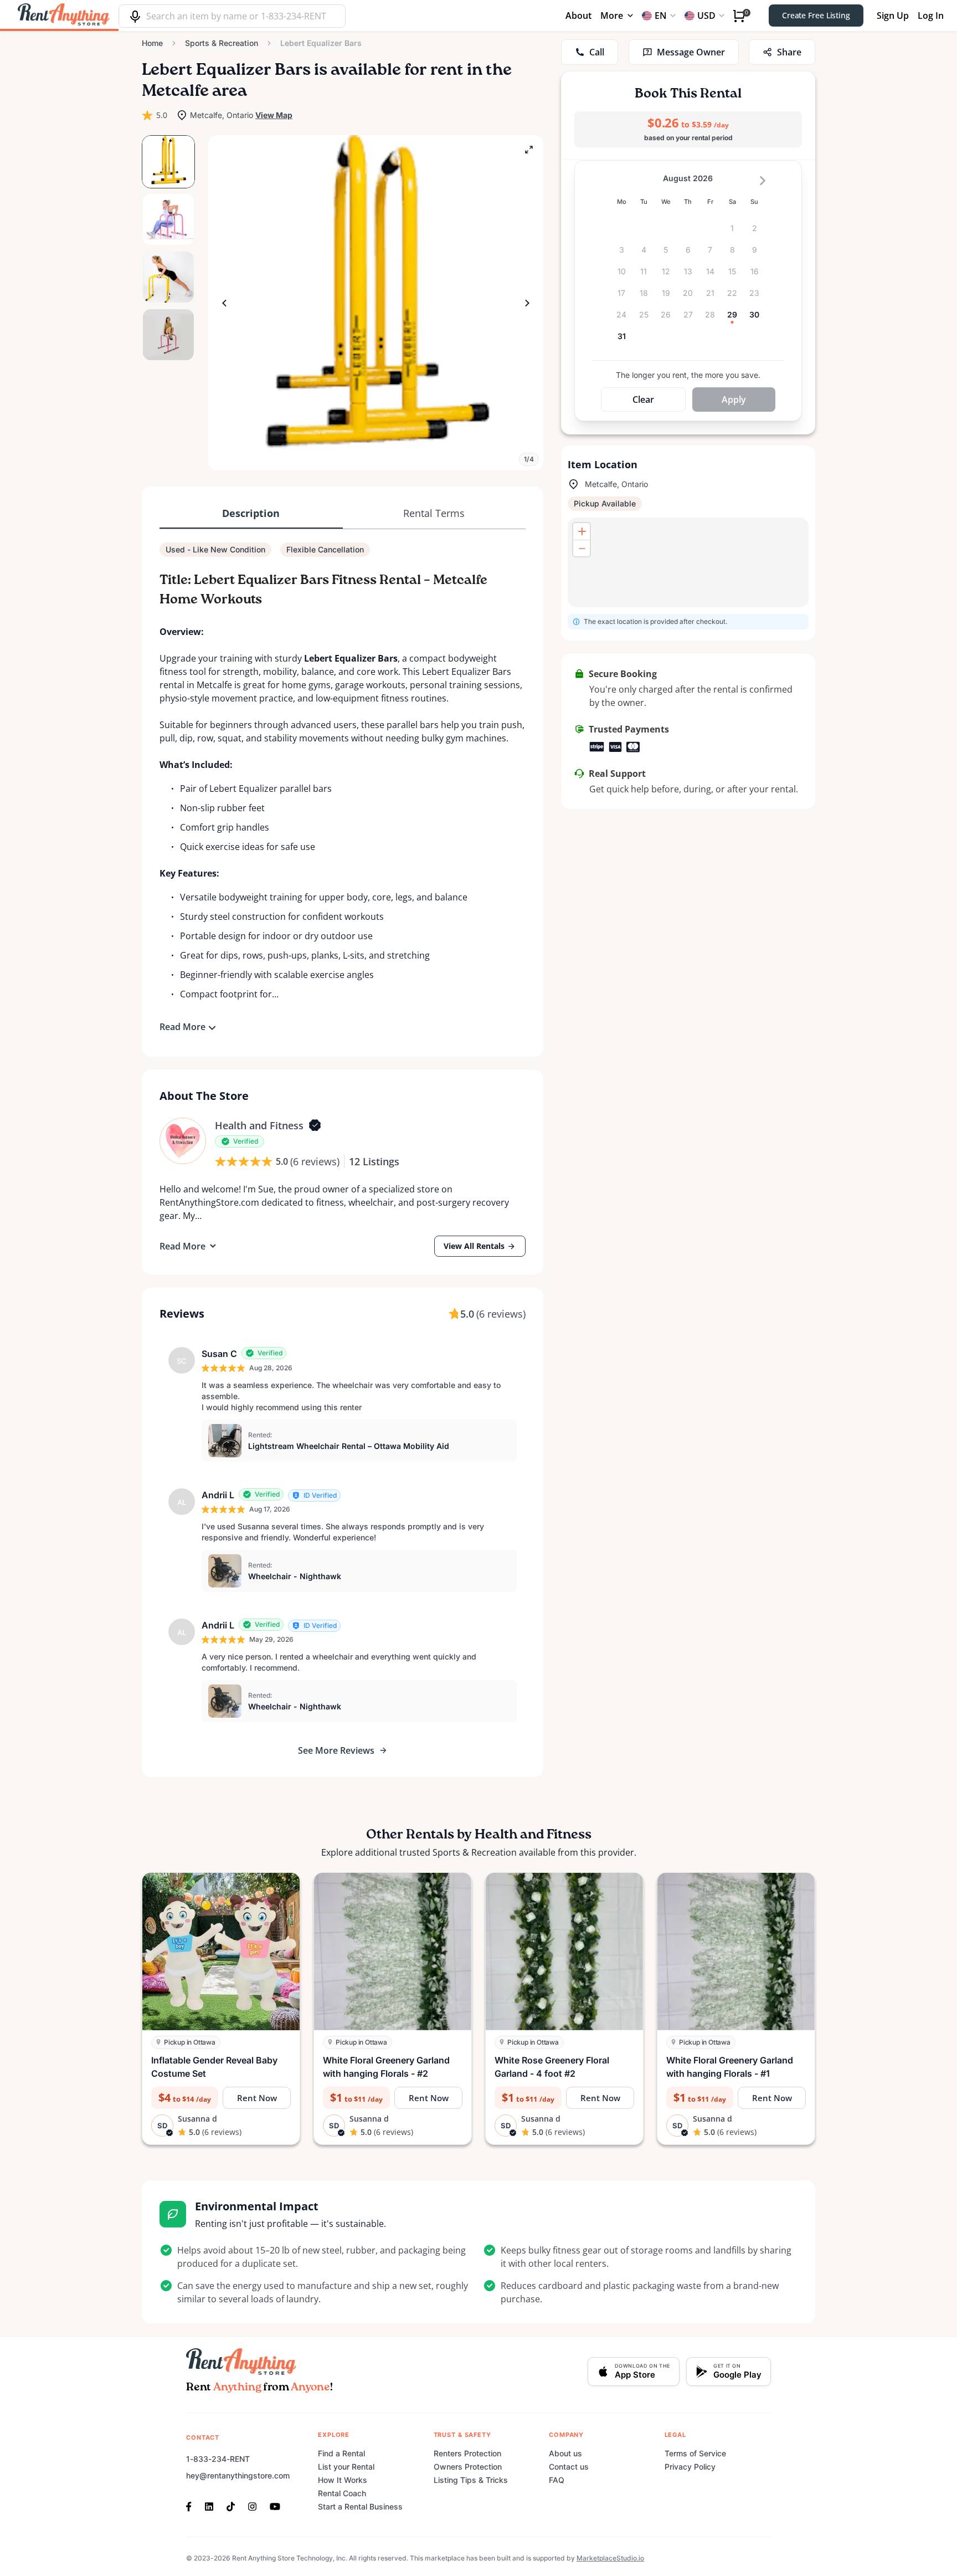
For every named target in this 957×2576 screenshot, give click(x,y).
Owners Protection (468, 2467)
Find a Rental (341, 2453)
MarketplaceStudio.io (610, 2558)
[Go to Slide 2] (168, 219)
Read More (182, 1027)
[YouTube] (275, 2506)
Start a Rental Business (360, 2506)
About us (565, 2453)
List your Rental (346, 2467)
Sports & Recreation (222, 43)
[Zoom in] (582, 531)
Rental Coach (342, 2493)
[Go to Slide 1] (168, 162)
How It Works (343, 2480)
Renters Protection (467, 2453)
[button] (376, 303)
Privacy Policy (690, 2467)
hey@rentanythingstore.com (238, 2475)
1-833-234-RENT (218, 2459)
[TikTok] (231, 2506)
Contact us (569, 2467)
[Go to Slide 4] (168, 335)
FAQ (557, 2480)
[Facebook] (192, 2506)
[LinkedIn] (209, 2506)
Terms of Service (695, 2453)
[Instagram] (252, 2506)
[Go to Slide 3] (168, 277)
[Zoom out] (582, 548)
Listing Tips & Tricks (471, 2480)
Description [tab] (251, 513)
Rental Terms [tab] (434, 513)
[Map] (688, 562)
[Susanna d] (183, 1141)
